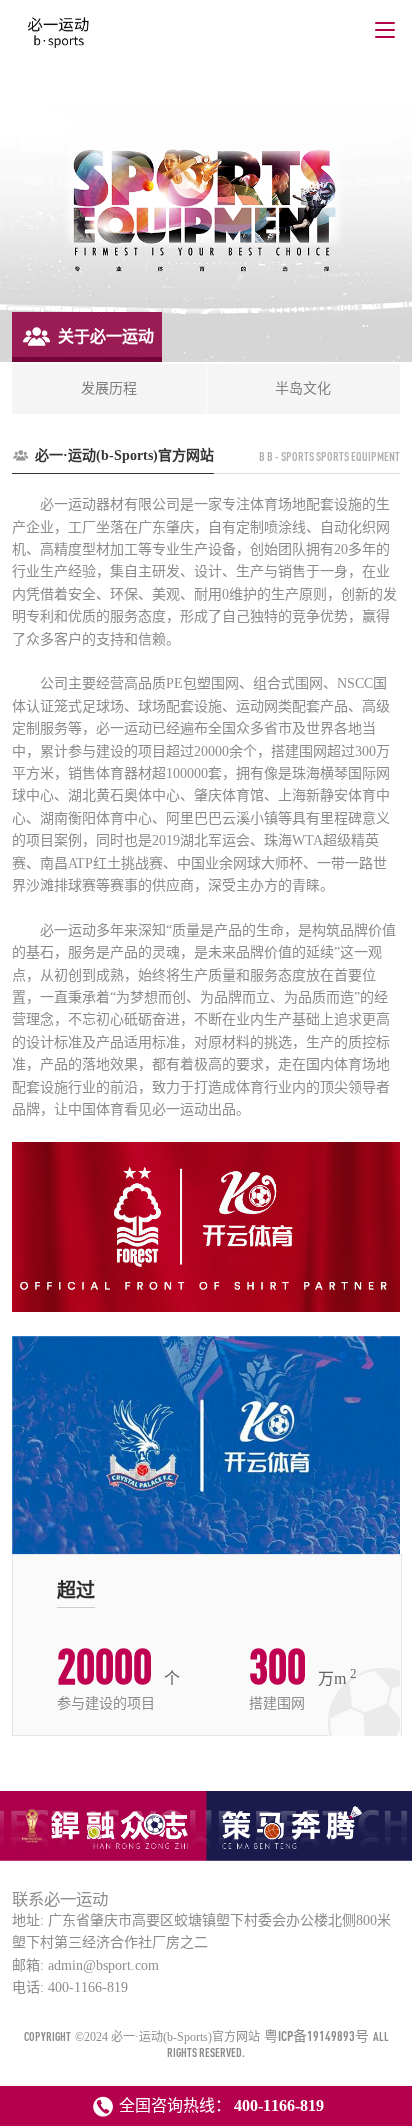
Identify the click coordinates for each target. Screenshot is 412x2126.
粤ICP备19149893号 (316, 2035)
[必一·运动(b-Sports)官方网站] (59, 38)
